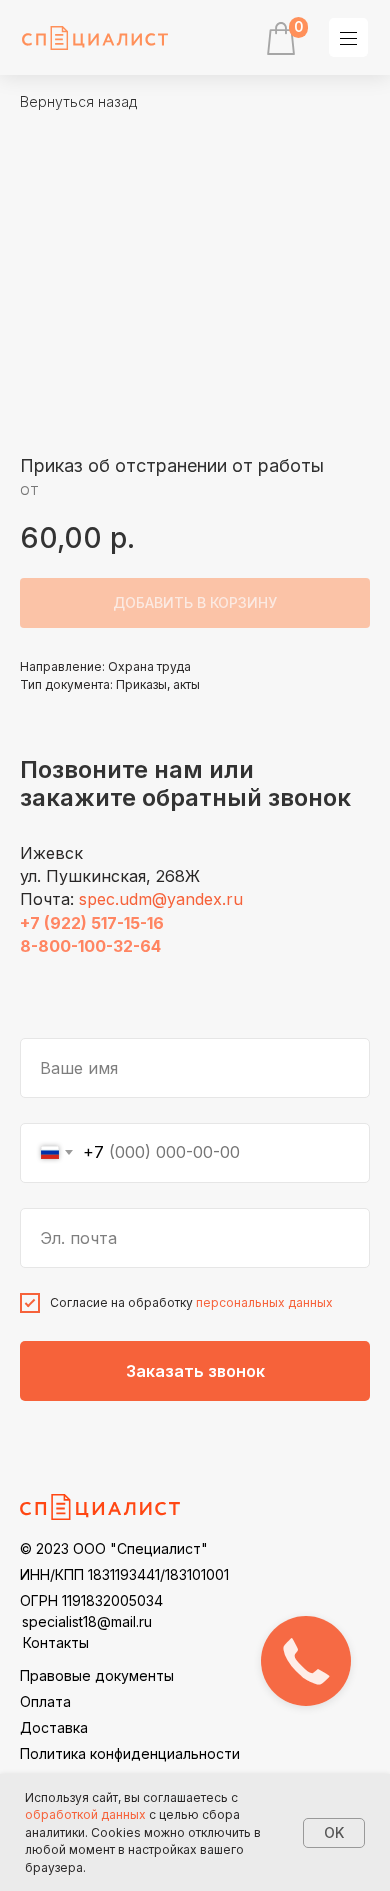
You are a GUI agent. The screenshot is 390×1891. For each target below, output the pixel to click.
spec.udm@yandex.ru (161, 899)
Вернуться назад (78, 101)
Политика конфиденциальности (130, 1753)
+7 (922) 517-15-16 (92, 923)
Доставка (54, 1727)
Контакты (56, 1642)
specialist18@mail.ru (87, 1621)
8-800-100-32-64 (90, 946)
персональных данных (264, 1302)
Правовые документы (97, 1675)
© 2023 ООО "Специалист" (114, 1548)
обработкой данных (85, 1814)
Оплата (45, 1701)
